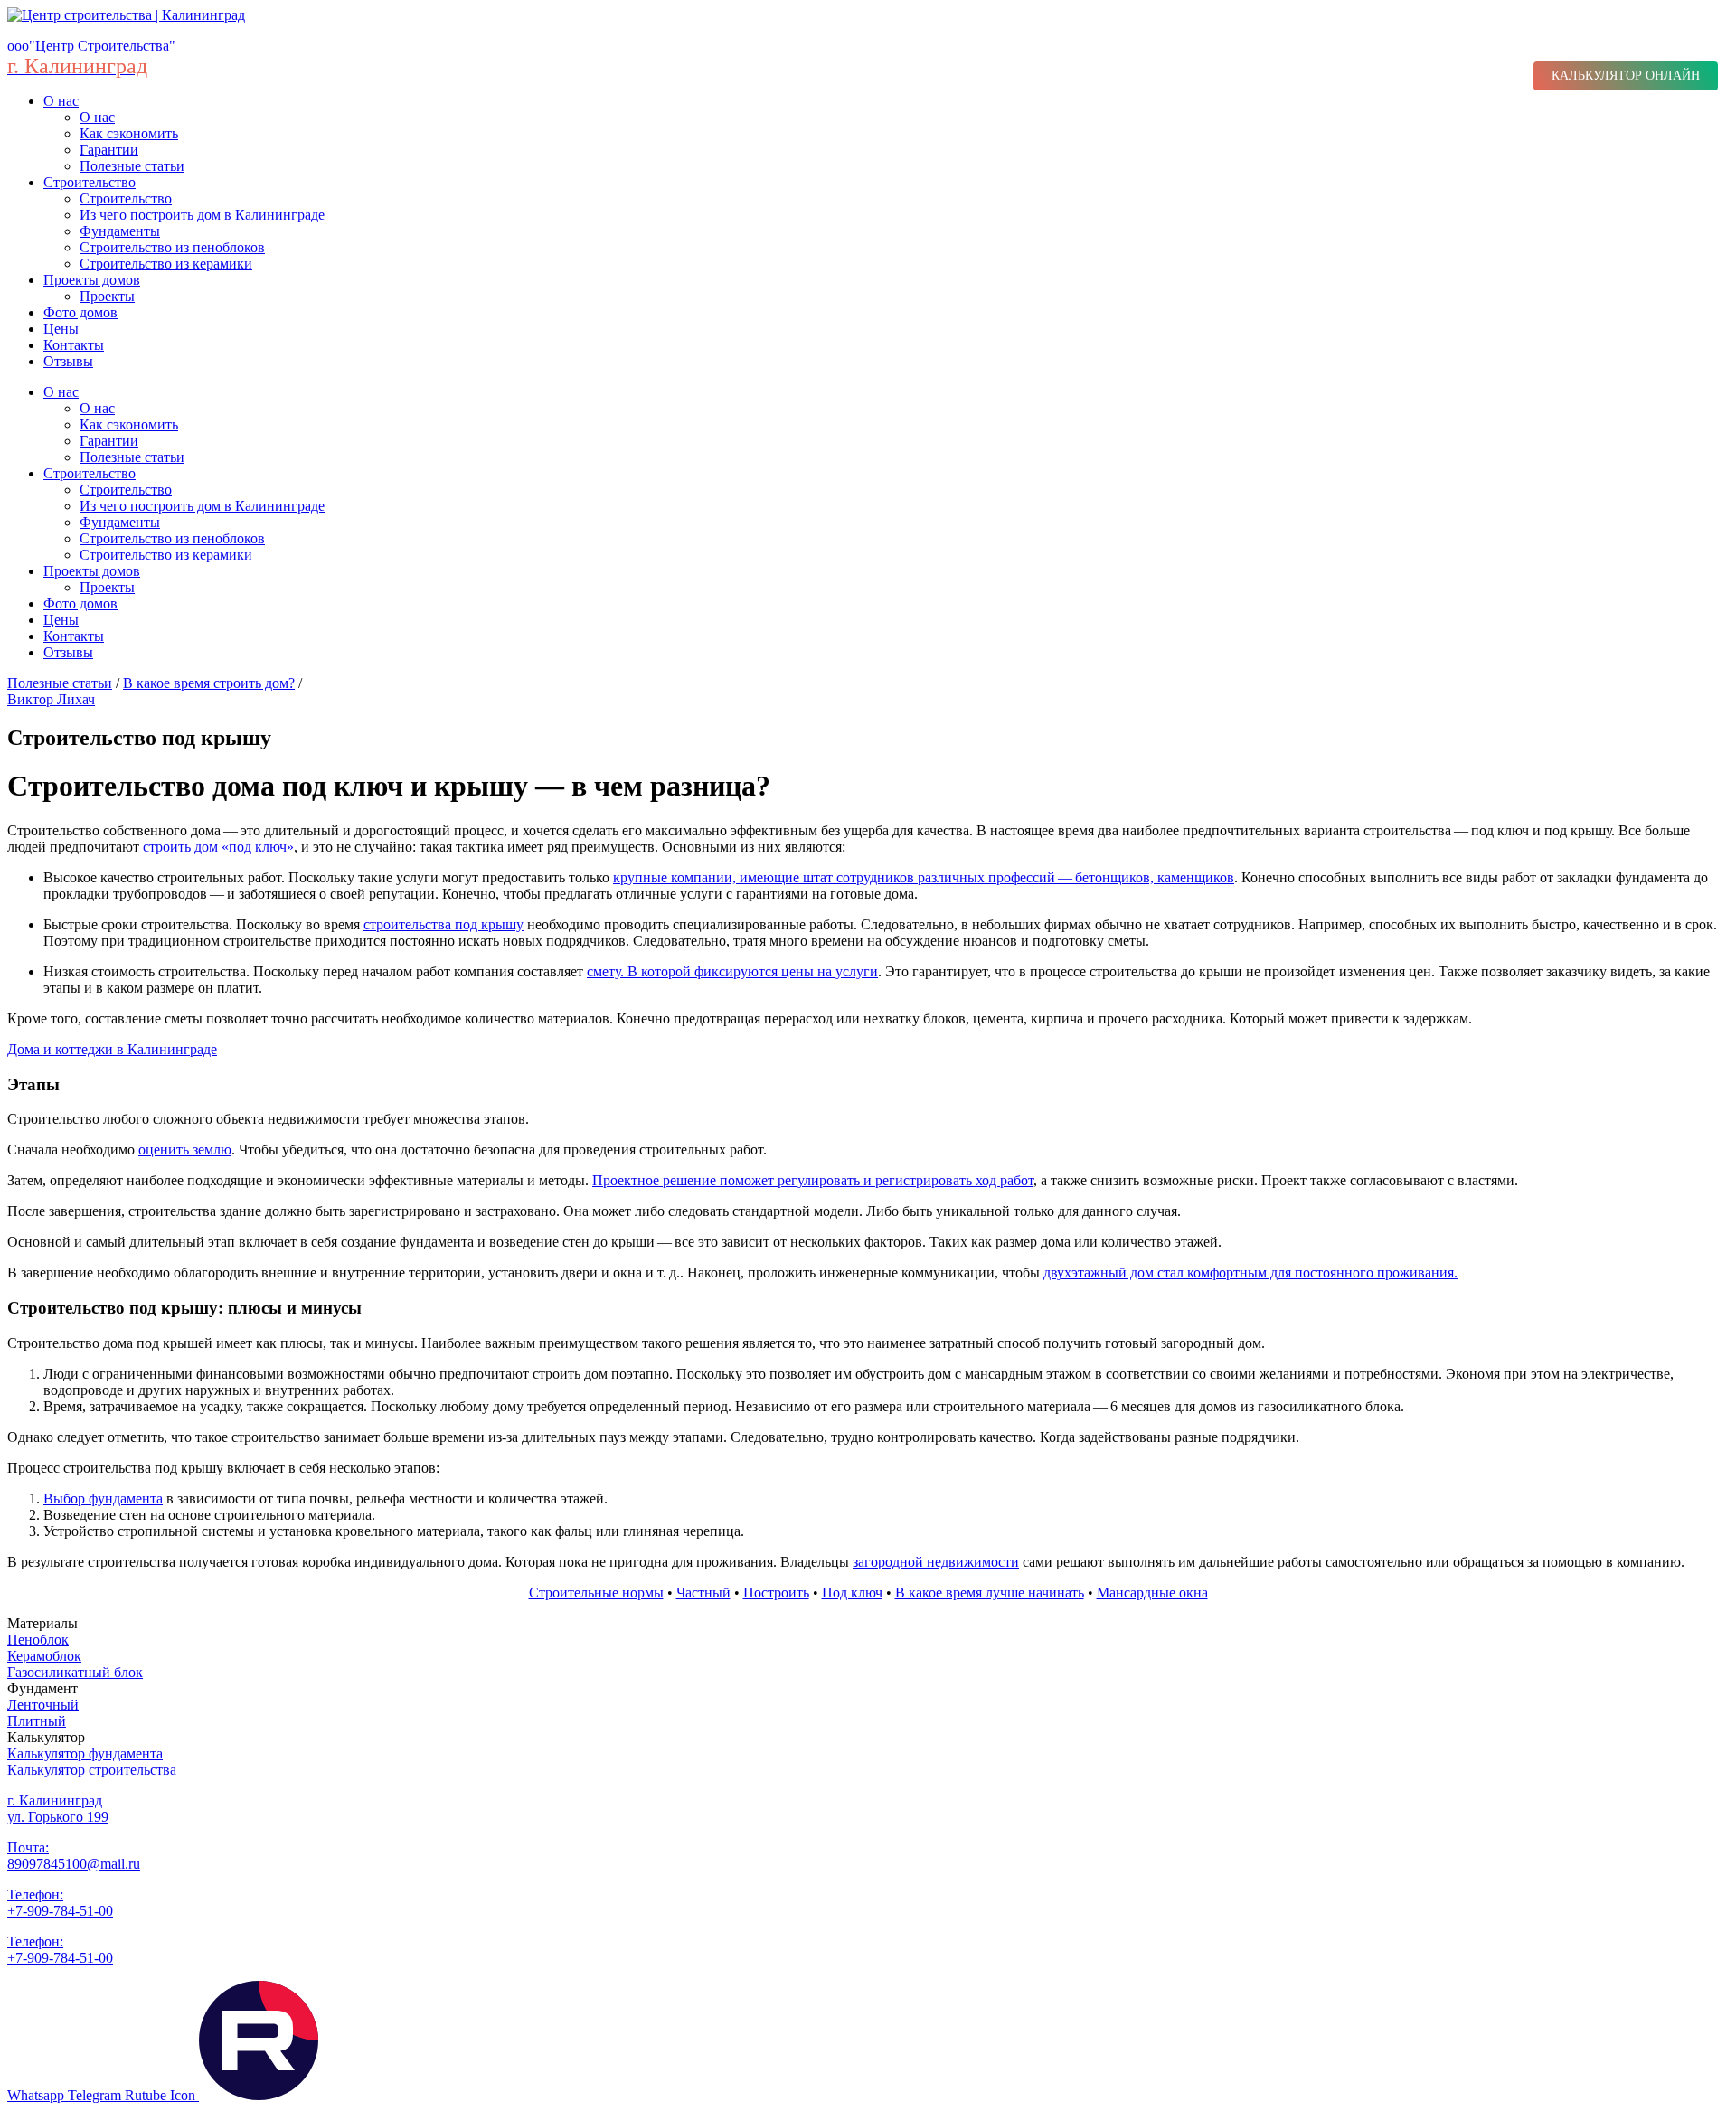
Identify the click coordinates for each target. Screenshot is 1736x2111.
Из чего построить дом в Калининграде (202, 215)
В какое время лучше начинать (990, 1593)
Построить (776, 1593)
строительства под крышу (443, 924)
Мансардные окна (1152, 1593)
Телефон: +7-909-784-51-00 (60, 1903)
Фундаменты (120, 231)
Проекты (107, 296)
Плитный (37, 1721)
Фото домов (80, 312)
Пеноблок (38, 1640)
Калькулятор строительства (92, 1770)
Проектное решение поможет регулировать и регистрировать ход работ (813, 1180)
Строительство (90, 182)
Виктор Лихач (51, 699)
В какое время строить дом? (209, 683)
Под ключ (852, 1593)
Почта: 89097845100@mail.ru (74, 1856)
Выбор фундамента (103, 1498)
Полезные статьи (132, 166)
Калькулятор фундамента (85, 1753)
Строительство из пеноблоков (172, 247)
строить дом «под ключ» (218, 847)
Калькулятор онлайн (1626, 75)
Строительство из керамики (166, 264)
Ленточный (43, 1705)
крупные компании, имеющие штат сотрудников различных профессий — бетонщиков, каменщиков (924, 877)
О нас (61, 101)
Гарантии (109, 150)
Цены (61, 329)
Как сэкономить (129, 133)
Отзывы (68, 361)
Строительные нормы (596, 1593)
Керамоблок (44, 1656)
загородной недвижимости (936, 1562)
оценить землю (185, 1150)
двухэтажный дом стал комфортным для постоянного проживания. (1250, 1272)
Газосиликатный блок (75, 1672)
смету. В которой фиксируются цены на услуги (732, 971)
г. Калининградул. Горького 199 (58, 1809)
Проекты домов (92, 280)
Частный (703, 1593)
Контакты (74, 345)
